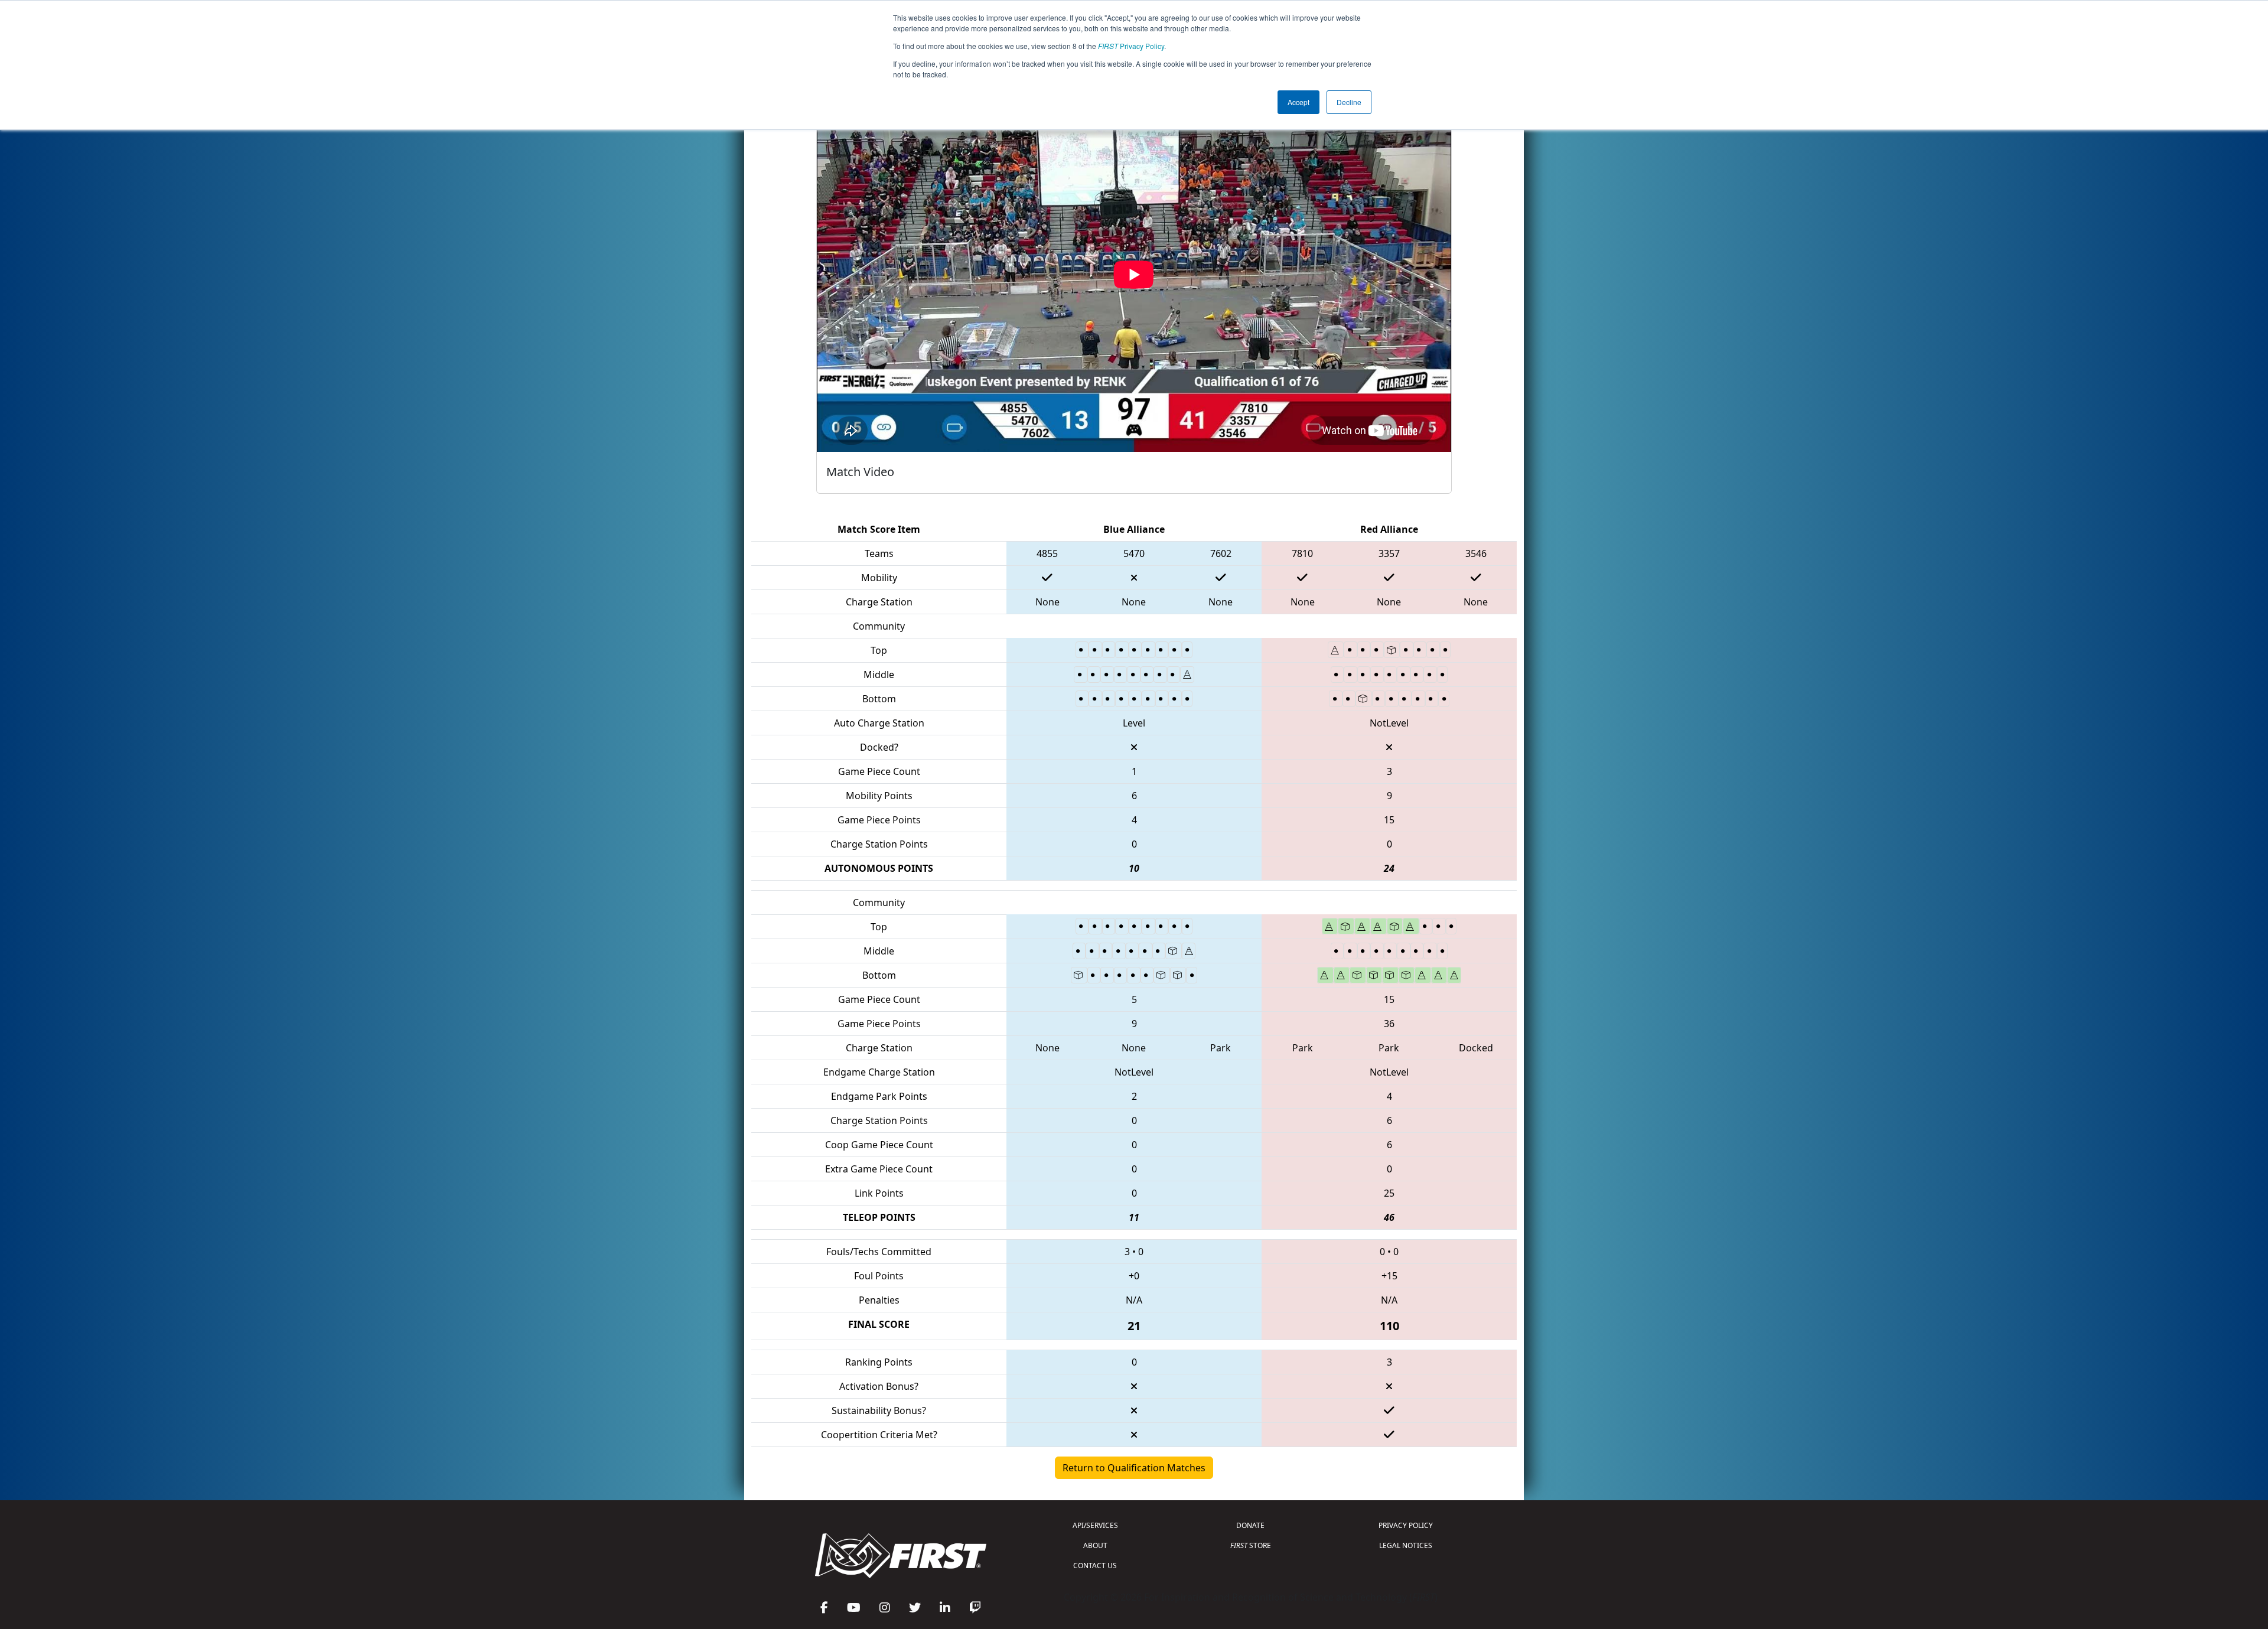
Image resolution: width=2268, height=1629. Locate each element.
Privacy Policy (1131, 46)
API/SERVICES (1095, 1525)
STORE (1251, 1545)
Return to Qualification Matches (1134, 1468)
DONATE (1250, 1525)
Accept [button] (1298, 102)
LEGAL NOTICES (1406, 1545)
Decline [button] (1349, 102)
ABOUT (1095, 1545)
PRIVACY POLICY (1406, 1525)
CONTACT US (1095, 1566)
